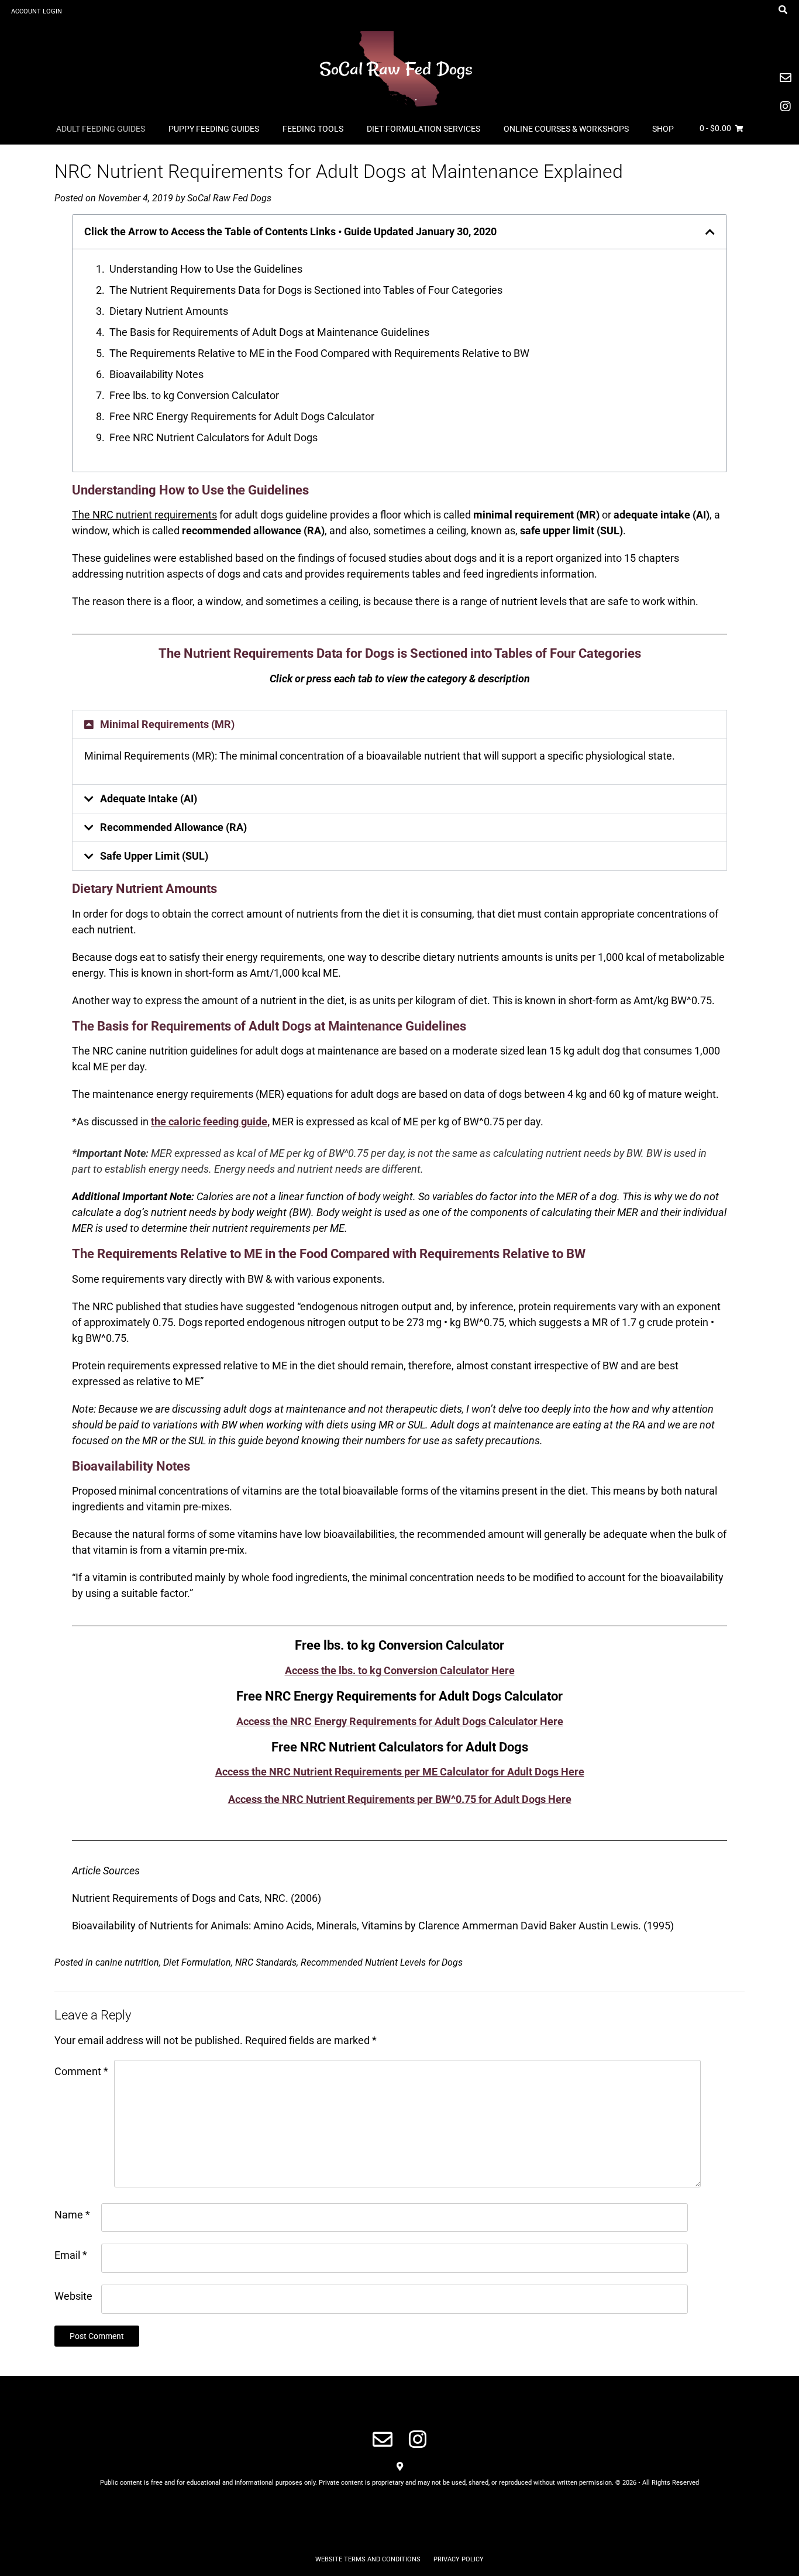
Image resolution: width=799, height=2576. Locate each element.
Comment (81, 2071)
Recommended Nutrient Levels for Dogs (382, 1962)
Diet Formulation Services (423, 129)
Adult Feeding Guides (101, 129)
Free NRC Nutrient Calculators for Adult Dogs (213, 437)
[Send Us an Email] (383, 2439)
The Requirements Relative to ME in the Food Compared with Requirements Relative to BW (319, 353)
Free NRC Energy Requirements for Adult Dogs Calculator (242, 416)
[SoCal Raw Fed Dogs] (399, 67)
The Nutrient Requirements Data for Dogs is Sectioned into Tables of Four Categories (306, 290)
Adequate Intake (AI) (149, 798)
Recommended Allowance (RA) (173, 827)
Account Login (37, 11)
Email (71, 2255)
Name (72, 2215)
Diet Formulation (197, 1962)
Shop (663, 129)
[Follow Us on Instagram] (418, 2439)
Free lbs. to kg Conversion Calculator (194, 395)
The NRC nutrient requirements (144, 515)
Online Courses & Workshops (566, 129)
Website (73, 2296)
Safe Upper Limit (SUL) (154, 856)
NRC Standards (266, 1962)
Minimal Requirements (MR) (167, 724)
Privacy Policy (459, 2559)
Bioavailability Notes (156, 374)
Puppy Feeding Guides (214, 129)
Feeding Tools (313, 129)
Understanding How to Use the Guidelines (206, 269)
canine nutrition (127, 1962)
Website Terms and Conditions (368, 2559)
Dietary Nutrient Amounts (169, 311)
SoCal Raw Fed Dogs (229, 198)
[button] (710, 232)
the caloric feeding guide (209, 1122)
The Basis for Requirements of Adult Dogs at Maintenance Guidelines (269, 332)
